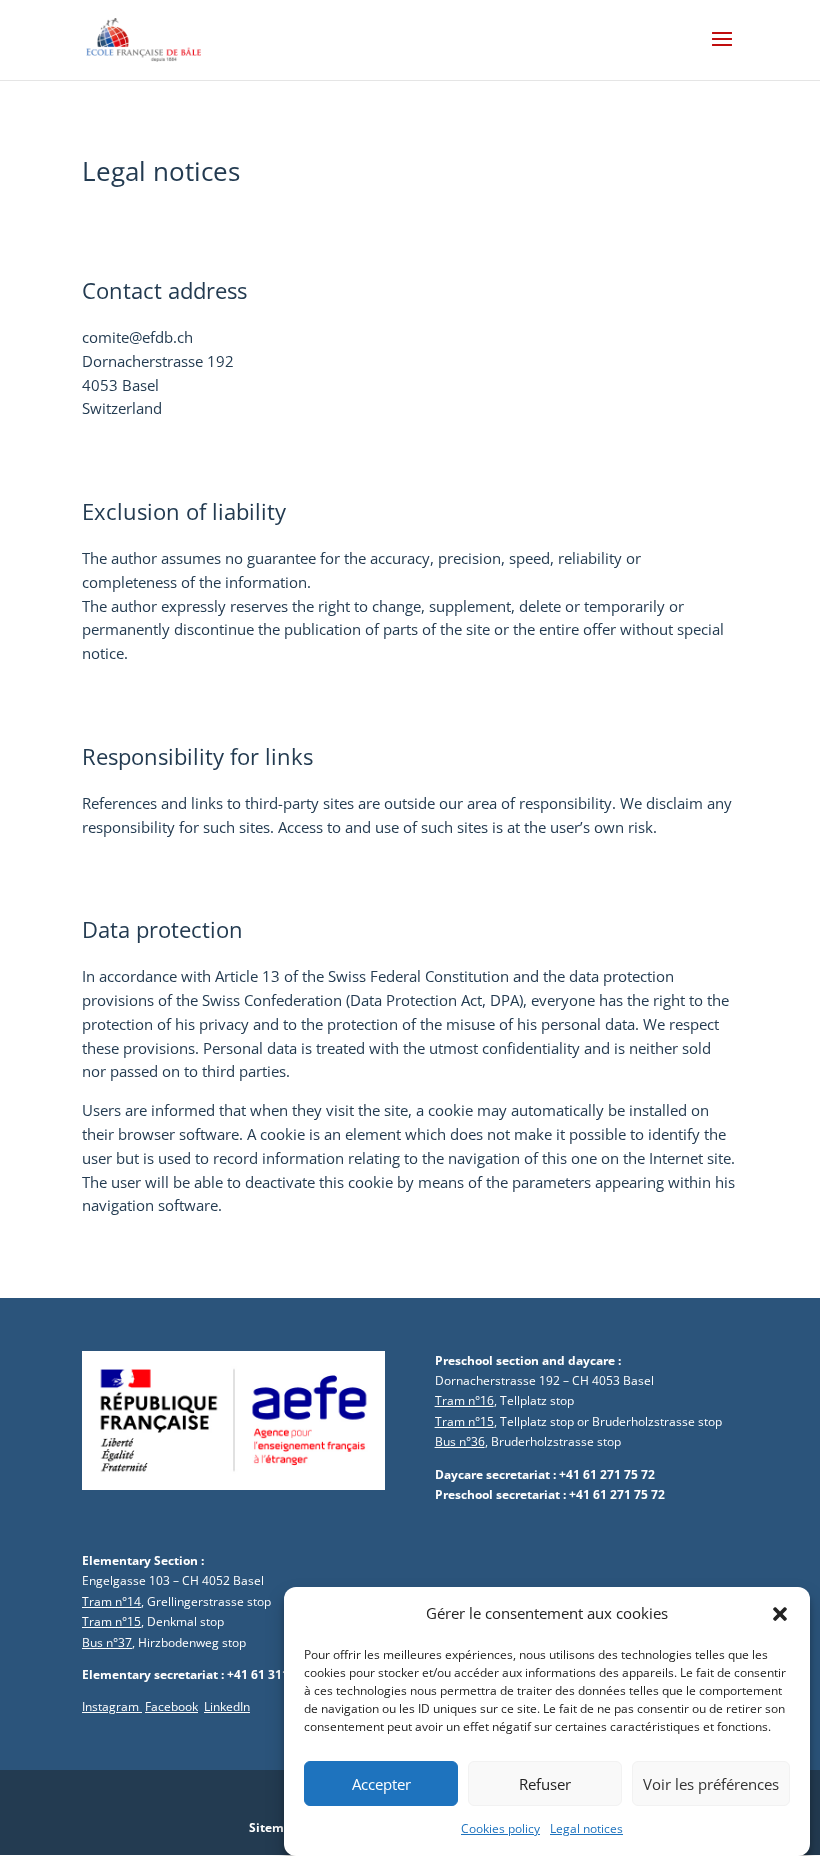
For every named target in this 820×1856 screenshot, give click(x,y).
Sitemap (274, 1827)
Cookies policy (500, 1828)
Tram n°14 (111, 1601)
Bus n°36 (460, 1441)
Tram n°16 (464, 1400)
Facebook (171, 1706)
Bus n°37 (107, 1642)
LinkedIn (227, 1706)
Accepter (381, 1784)
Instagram (112, 1706)
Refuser (545, 1784)
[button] (780, 1614)
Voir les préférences (711, 1784)
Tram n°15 (464, 1421)
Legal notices (586, 1828)
